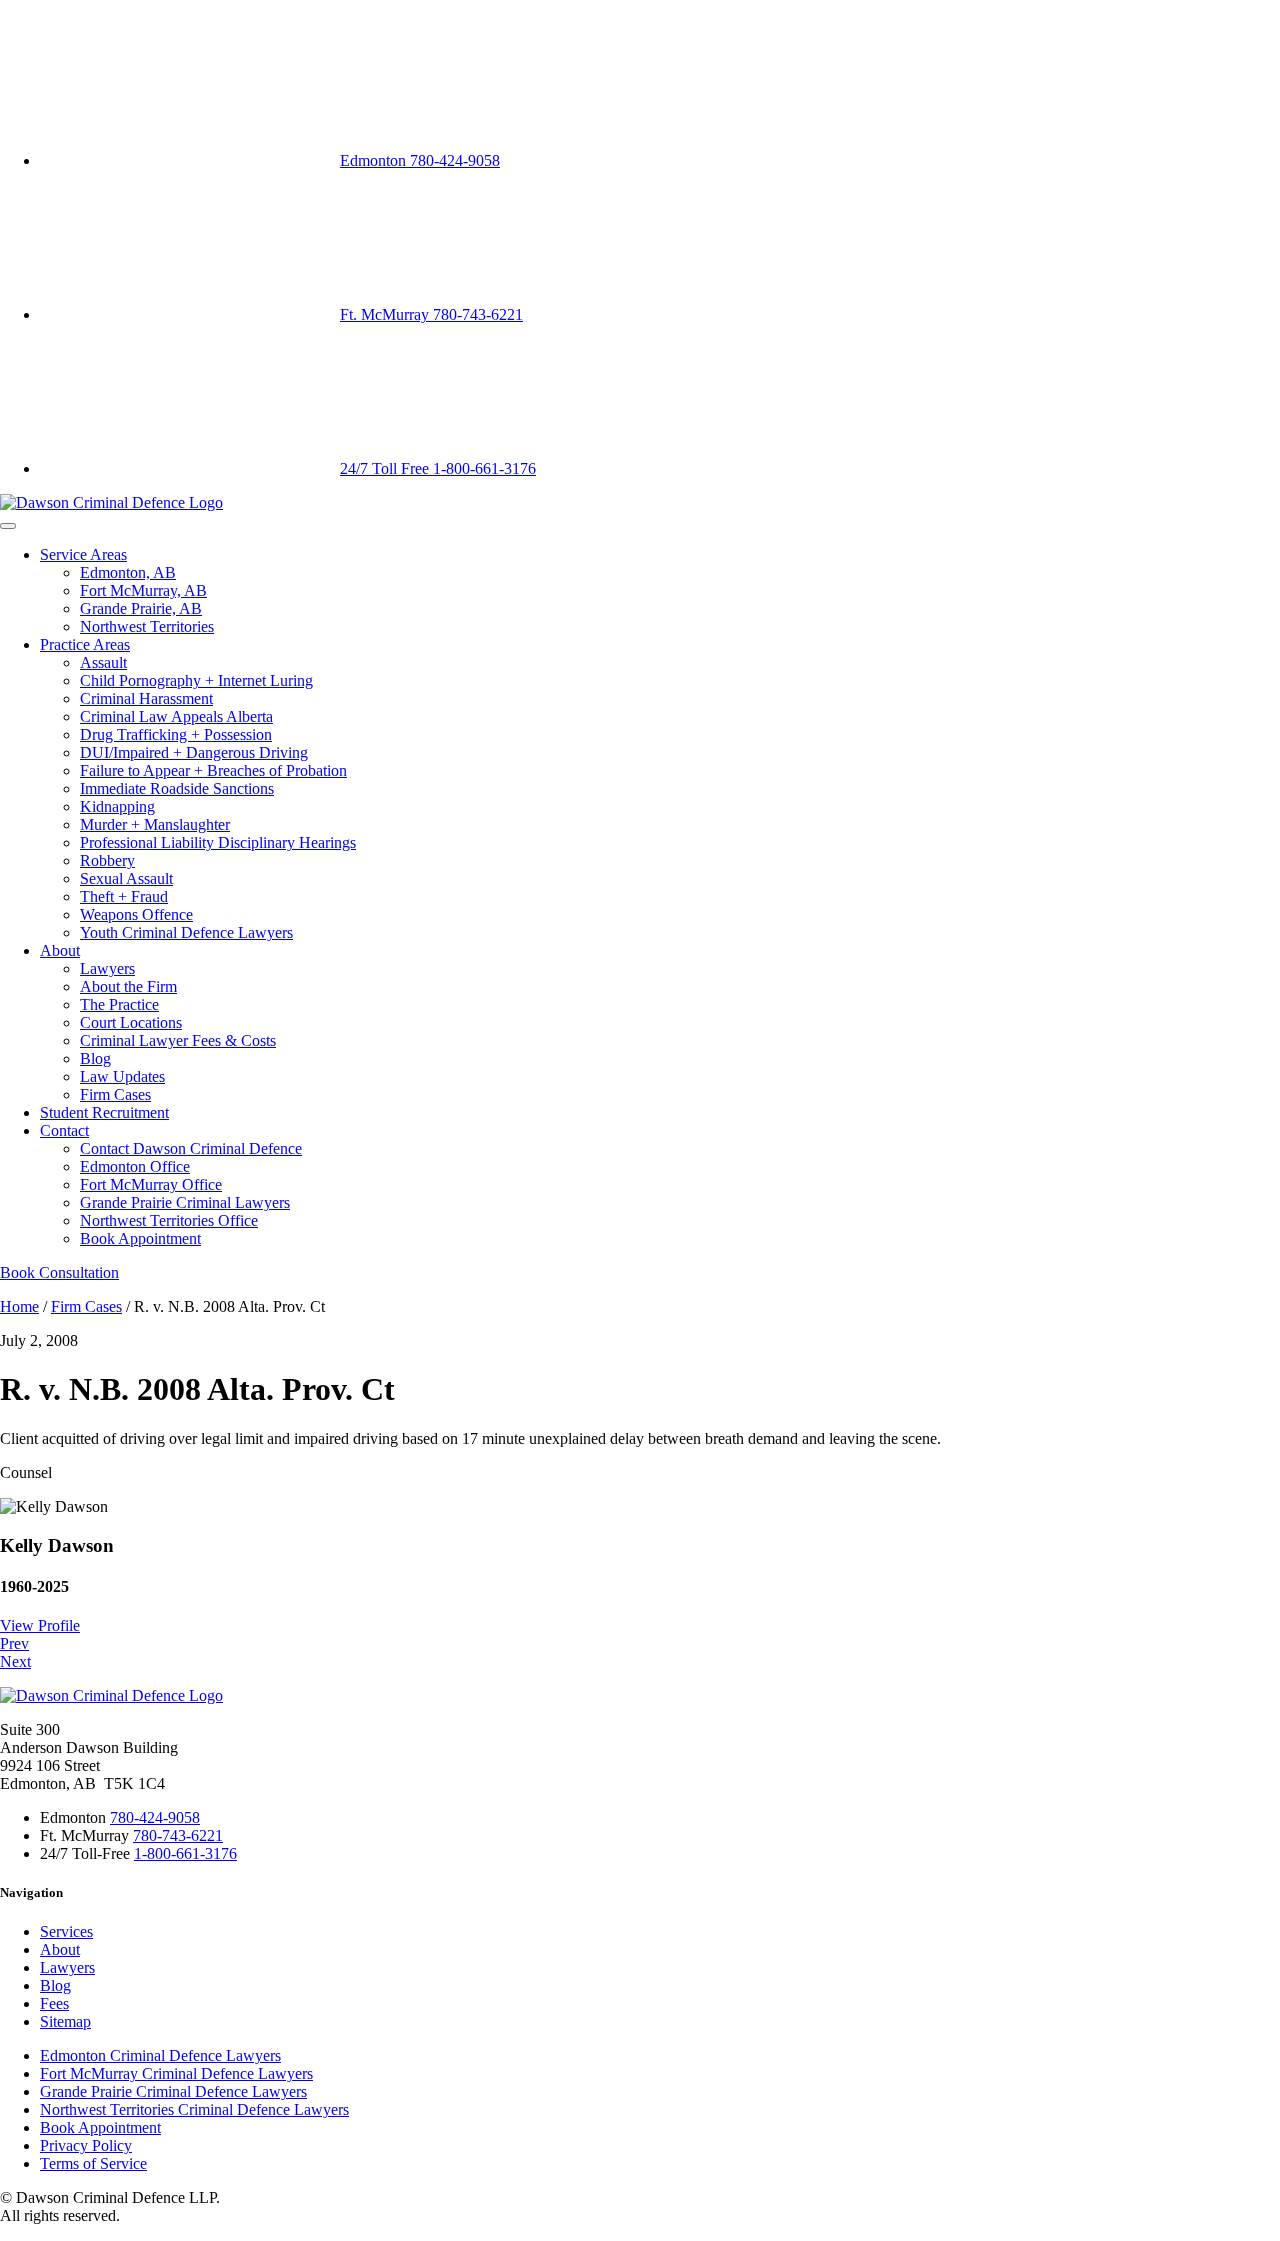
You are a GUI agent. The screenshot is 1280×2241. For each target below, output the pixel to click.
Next (15, 1661)
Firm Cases (86, 1306)
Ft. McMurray (431, 314)
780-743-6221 (178, 1835)
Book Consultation (59, 1272)
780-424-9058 (155, 1817)
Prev (14, 1643)
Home (19, 1306)
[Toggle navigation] (8, 526)
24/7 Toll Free (438, 468)
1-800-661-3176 (185, 1853)
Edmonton (420, 160)
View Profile (40, 1625)
